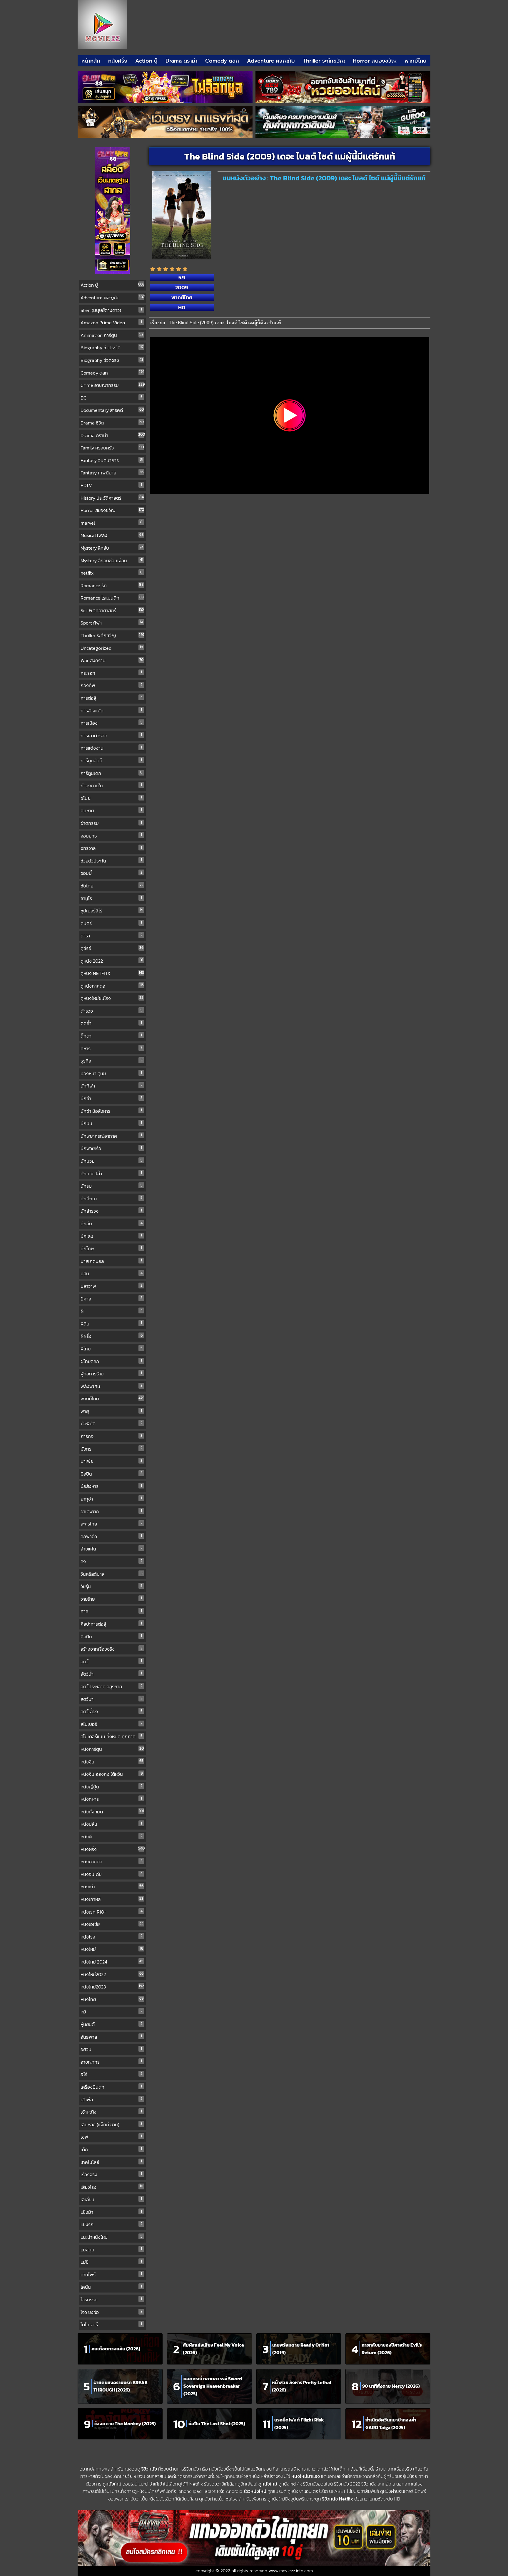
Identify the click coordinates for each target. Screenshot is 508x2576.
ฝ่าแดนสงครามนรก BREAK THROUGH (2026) (121, 2386)
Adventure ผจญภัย (271, 61)
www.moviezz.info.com (291, 2571)
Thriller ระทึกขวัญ (324, 61)
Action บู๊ (146, 61)
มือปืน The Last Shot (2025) (217, 2424)
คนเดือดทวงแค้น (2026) (116, 2349)
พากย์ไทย (416, 61)
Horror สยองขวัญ (375, 61)
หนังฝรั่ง (118, 61)
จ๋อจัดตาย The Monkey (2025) (125, 2424)
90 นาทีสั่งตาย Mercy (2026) (391, 2386)
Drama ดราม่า (182, 61)
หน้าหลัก (91, 61)
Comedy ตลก (222, 61)
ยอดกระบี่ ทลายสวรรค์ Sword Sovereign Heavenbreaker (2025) (213, 2386)
